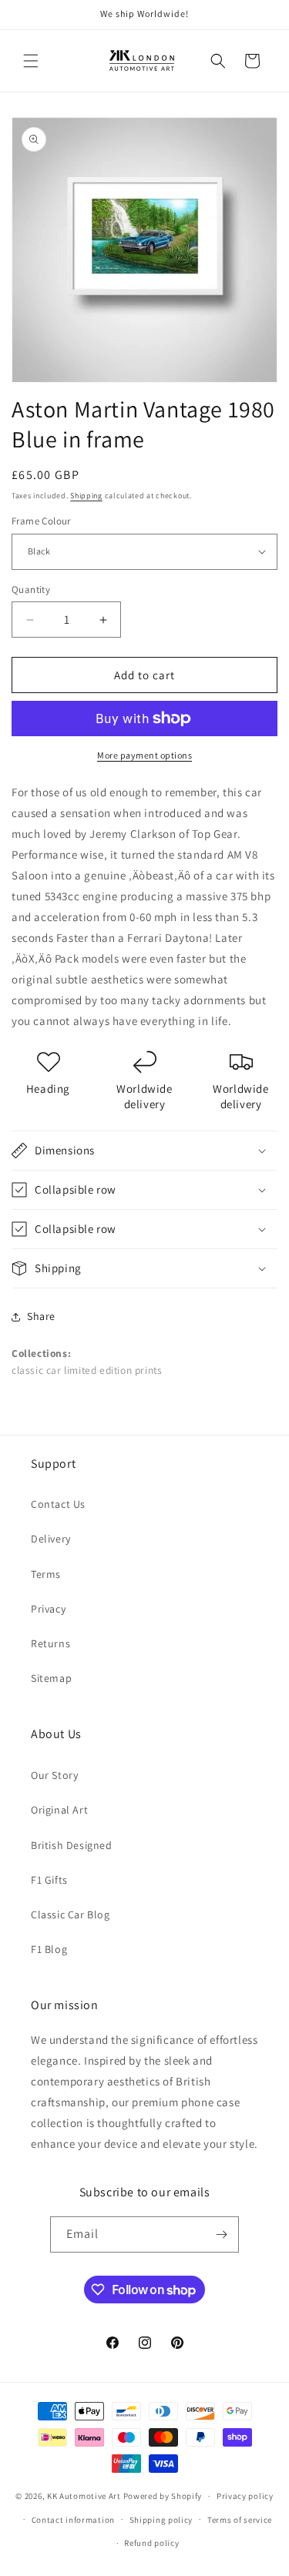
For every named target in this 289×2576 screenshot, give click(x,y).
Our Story (54, 1775)
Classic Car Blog (71, 1914)
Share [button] (41, 1316)
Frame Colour (41, 521)
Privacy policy (245, 2496)
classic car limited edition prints (87, 1370)
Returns (50, 1643)
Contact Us (58, 1504)
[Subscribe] (221, 2234)
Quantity (31, 590)
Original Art (59, 1810)
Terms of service (240, 2520)
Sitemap (51, 1678)
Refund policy (151, 2543)
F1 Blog (49, 1949)
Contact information (73, 2520)
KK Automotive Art (84, 2496)
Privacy (48, 1609)
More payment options (144, 755)
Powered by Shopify (163, 2496)
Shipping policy (161, 2520)
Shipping (86, 496)
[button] (31, 61)
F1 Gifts (49, 1880)
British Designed (72, 1845)
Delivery (51, 1539)
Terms (46, 1574)
